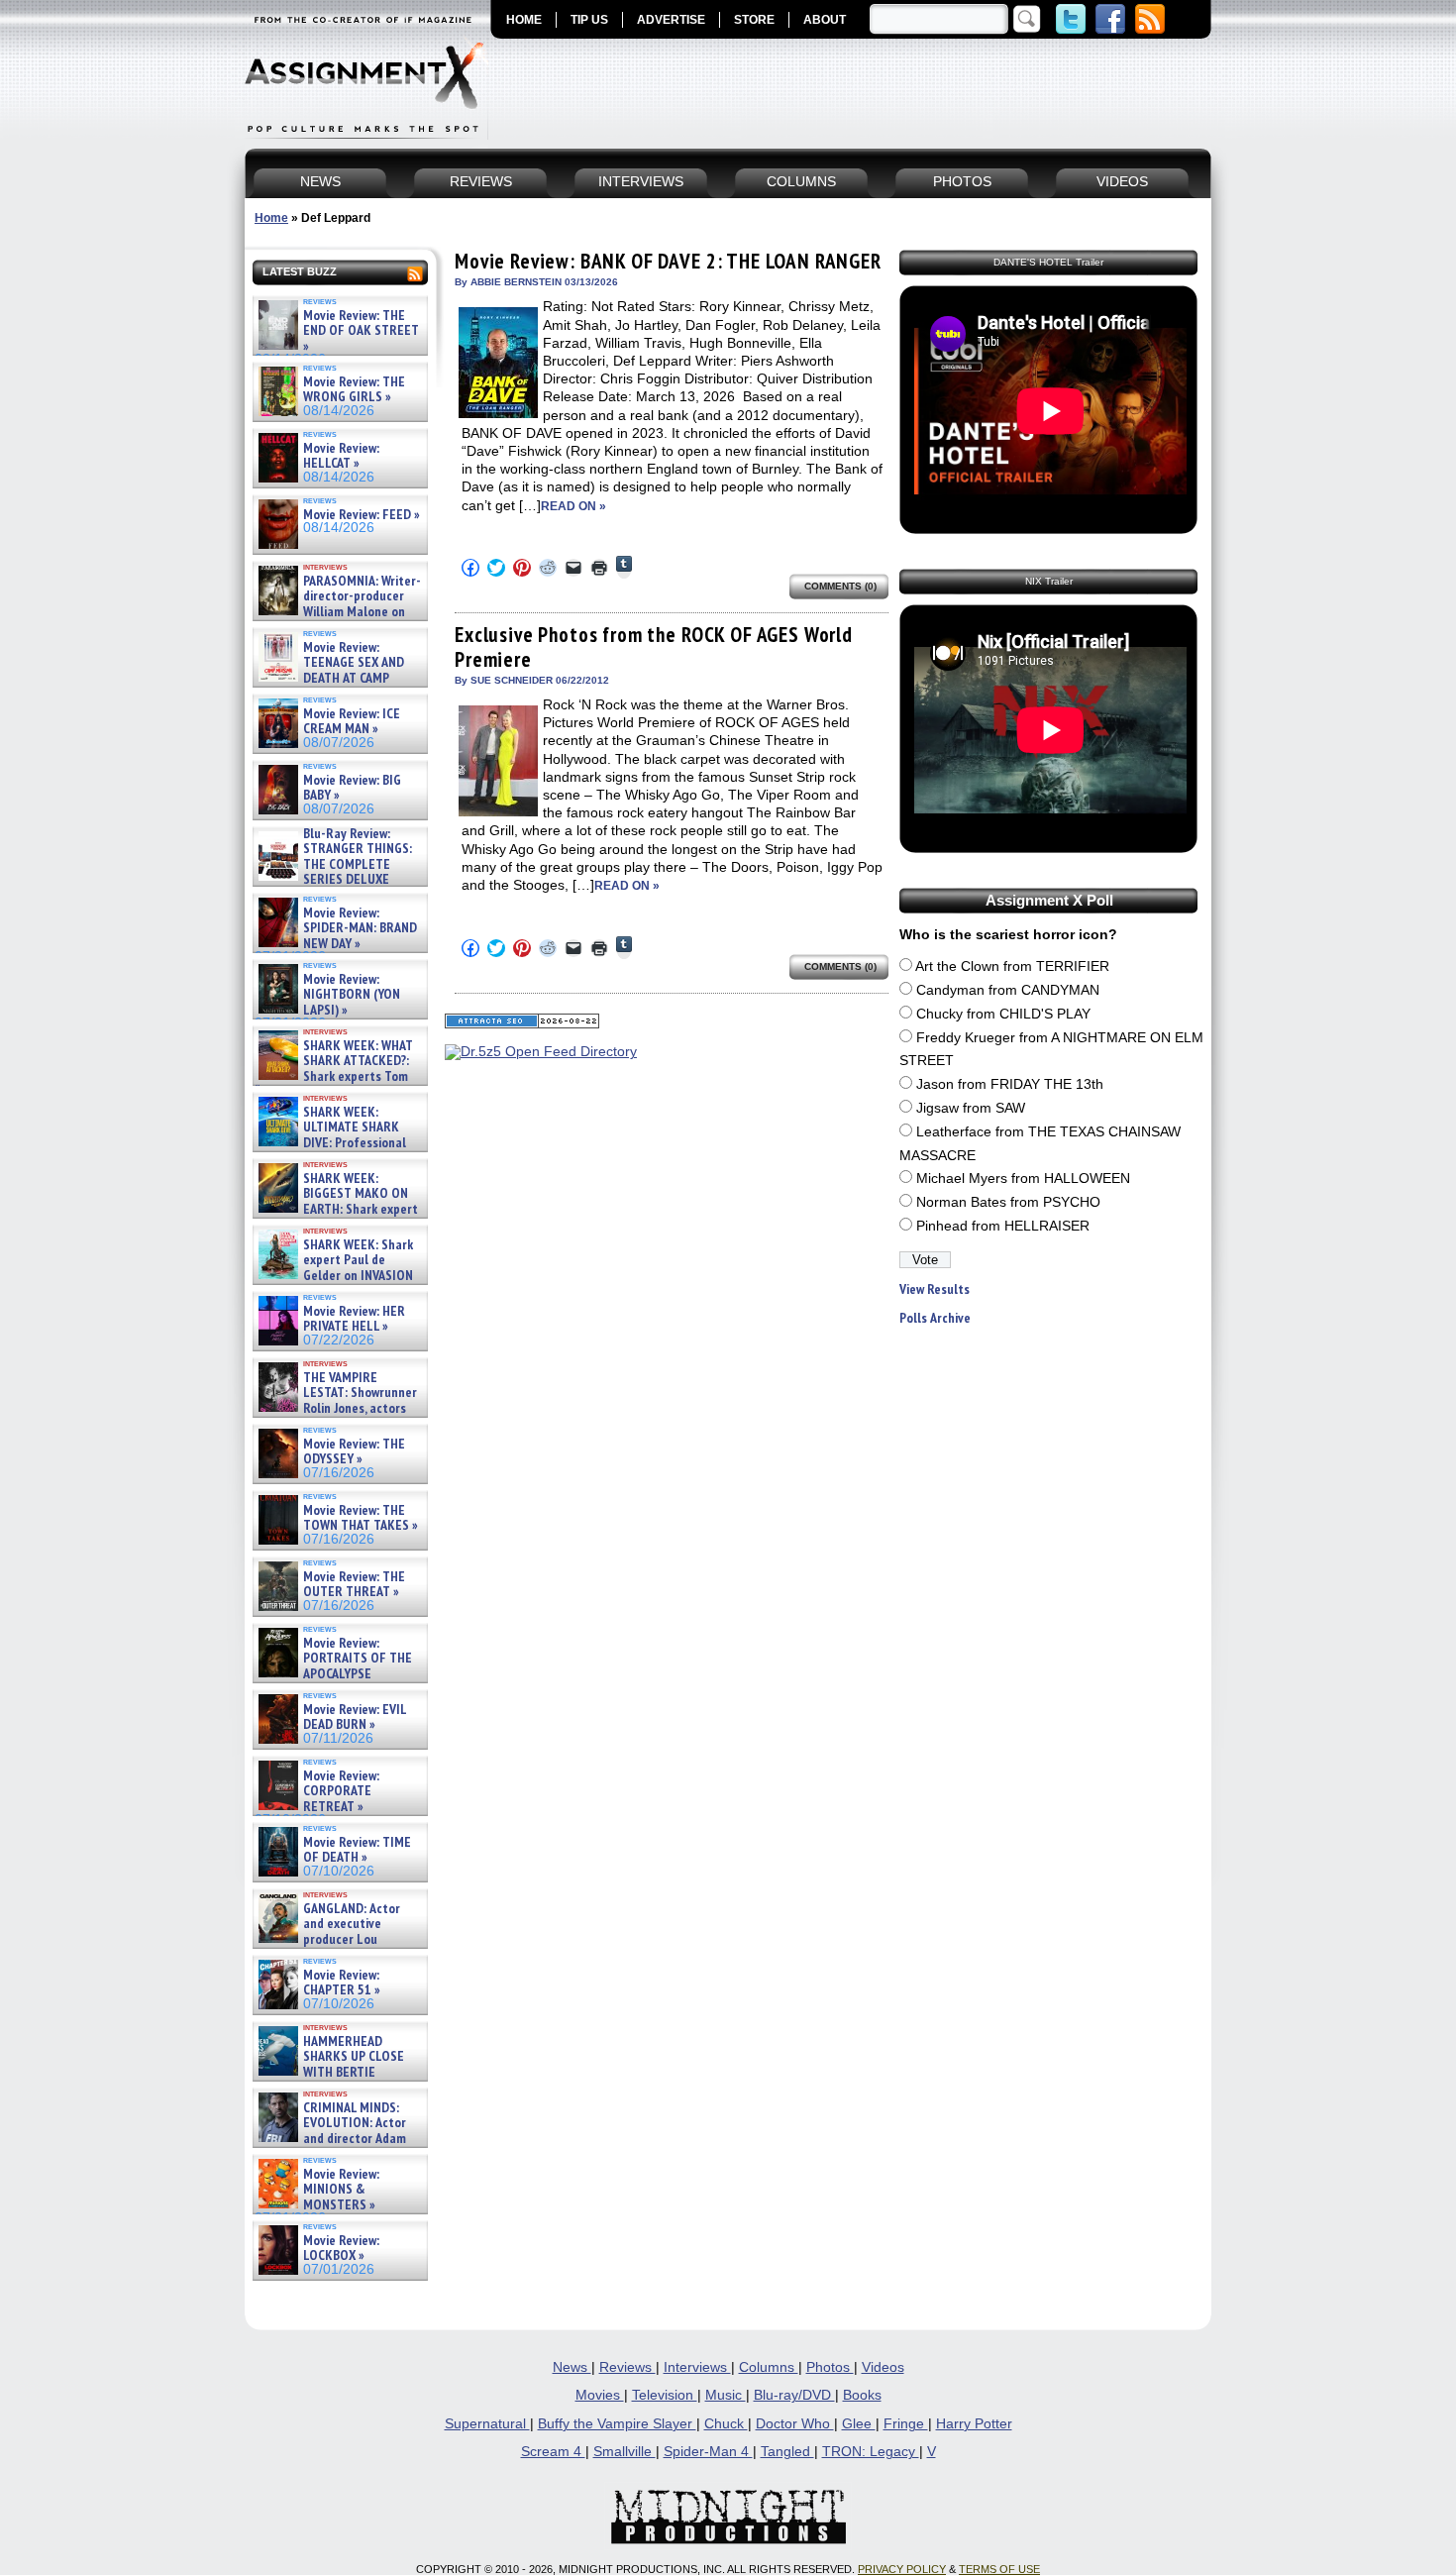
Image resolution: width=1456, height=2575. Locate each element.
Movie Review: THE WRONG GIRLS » (354, 390)
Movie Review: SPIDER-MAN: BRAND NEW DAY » (360, 928)
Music (726, 2395)
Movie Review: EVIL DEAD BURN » (355, 1717)
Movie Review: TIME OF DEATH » (357, 1850)
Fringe (906, 2424)
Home (271, 218)
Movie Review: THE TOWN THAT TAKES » (361, 1518)
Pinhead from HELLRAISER (1003, 1226)
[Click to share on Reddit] (548, 568)
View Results (935, 1289)
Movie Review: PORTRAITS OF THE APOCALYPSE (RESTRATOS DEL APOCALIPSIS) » (333, 1674)
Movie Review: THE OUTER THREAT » (354, 1585)
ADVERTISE (671, 20)
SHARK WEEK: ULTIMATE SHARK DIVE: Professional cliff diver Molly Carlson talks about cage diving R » (338, 1143)
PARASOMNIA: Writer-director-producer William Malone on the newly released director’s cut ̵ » (338, 612)
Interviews (697, 2367)
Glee (859, 2424)
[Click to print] (599, 568)
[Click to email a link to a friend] (573, 568)
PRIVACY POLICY (902, 2569)
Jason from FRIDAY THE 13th (1010, 1084)
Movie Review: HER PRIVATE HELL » (354, 1319)
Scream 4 (553, 2452)
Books (862, 2395)
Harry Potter (974, 2424)
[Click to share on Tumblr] (624, 567)
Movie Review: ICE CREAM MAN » (352, 722)
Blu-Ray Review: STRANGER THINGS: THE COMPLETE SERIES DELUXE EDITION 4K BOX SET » (333, 864)
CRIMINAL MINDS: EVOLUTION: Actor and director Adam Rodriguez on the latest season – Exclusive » (330, 2139)
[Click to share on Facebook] (470, 568)
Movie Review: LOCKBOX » (341, 2249)
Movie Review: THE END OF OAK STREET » (361, 331)
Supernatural (487, 2424)
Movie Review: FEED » (362, 515)
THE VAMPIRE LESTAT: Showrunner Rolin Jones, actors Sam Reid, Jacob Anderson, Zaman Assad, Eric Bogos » (336, 1408)
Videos (883, 2367)
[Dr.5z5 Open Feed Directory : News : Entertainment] (541, 1052)
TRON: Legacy (871, 2452)
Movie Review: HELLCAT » (341, 456)
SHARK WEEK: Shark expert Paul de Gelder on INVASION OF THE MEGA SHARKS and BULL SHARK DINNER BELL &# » (336, 1283)
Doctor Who (795, 2424)
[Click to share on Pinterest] (522, 568)
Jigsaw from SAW (971, 1108)
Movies (600, 2395)
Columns (769, 2367)
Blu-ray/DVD (794, 2395)
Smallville (624, 2452)
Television (665, 2395)
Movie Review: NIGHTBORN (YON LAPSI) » (352, 995)
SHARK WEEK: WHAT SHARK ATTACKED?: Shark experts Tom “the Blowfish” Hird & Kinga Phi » (334, 1076)
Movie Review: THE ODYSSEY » (354, 1452)
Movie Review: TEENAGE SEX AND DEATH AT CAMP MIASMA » (329, 671)
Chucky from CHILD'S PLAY (1003, 1014)
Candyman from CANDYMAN (1008, 990)
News (572, 2367)
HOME (524, 20)
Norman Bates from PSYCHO (1008, 1202)
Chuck (726, 2424)
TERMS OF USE (999, 2569)
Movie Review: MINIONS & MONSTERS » (341, 2190)
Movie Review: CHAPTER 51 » (342, 1983)
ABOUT (825, 20)
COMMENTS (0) (840, 586)
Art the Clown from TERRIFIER (1012, 966)
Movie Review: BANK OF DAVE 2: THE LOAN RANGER (668, 261)
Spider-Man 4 (708, 2452)
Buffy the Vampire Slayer (617, 2424)
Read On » (573, 506)
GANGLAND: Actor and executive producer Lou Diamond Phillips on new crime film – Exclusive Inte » (338, 1939)
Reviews (627, 2367)
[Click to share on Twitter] (496, 568)
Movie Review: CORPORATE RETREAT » (341, 1791)
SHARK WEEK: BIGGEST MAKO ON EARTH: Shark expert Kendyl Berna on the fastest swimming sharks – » (336, 1209)
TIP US (589, 20)
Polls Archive (935, 1318)
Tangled (787, 2452)
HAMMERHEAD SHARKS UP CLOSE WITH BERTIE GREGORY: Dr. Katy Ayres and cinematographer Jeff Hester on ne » (337, 2080)
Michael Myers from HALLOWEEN (1023, 1179)
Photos (830, 2367)
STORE (754, 20)
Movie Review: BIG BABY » (352, 788)
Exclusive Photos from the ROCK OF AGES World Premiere (654, 646)
